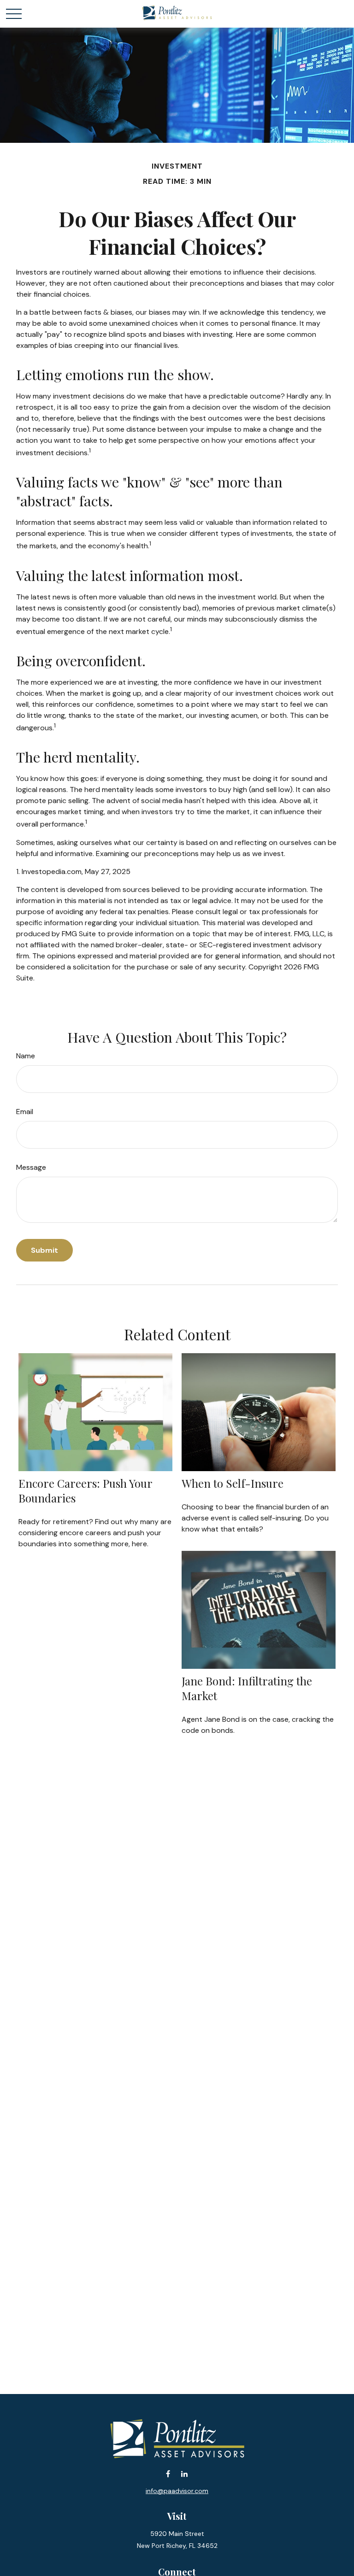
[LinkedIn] (184, 2474)
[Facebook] (168, 2474)
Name (26, 1056)
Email (25, 1112)
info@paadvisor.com (177, 2491)
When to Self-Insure (233, 1483)
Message (31, 1167)
